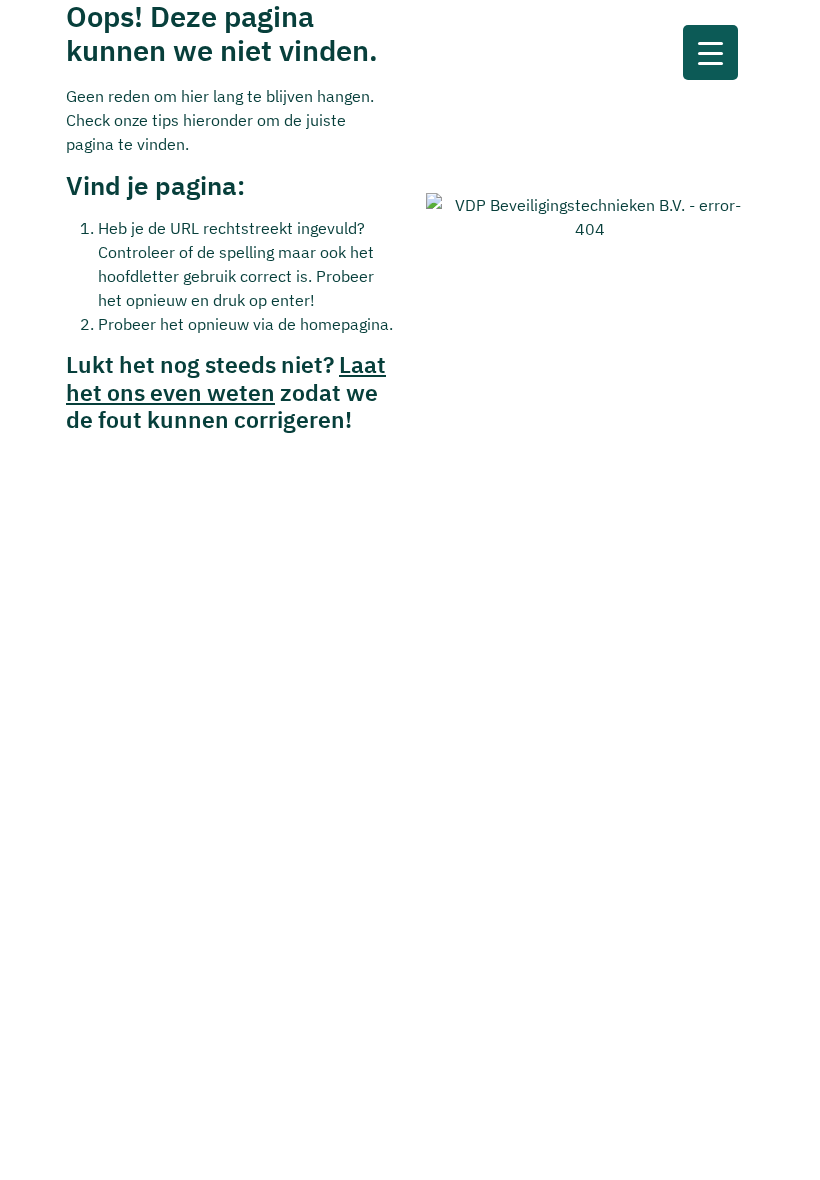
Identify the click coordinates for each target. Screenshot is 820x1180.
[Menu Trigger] (710, 52)
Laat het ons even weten (226, 378)
